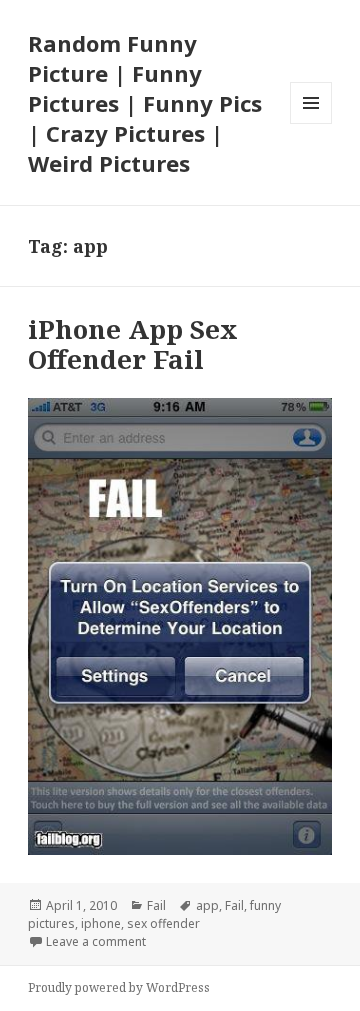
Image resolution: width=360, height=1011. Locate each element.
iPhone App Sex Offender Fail (133, 344)
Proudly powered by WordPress (119, 987)
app (207, 905)
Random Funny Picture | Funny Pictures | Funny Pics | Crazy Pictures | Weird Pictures (145, 103)
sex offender (163, 923)
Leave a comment (96, 941)
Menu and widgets (311, 123)
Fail (156, 905)
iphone (101, 923)
